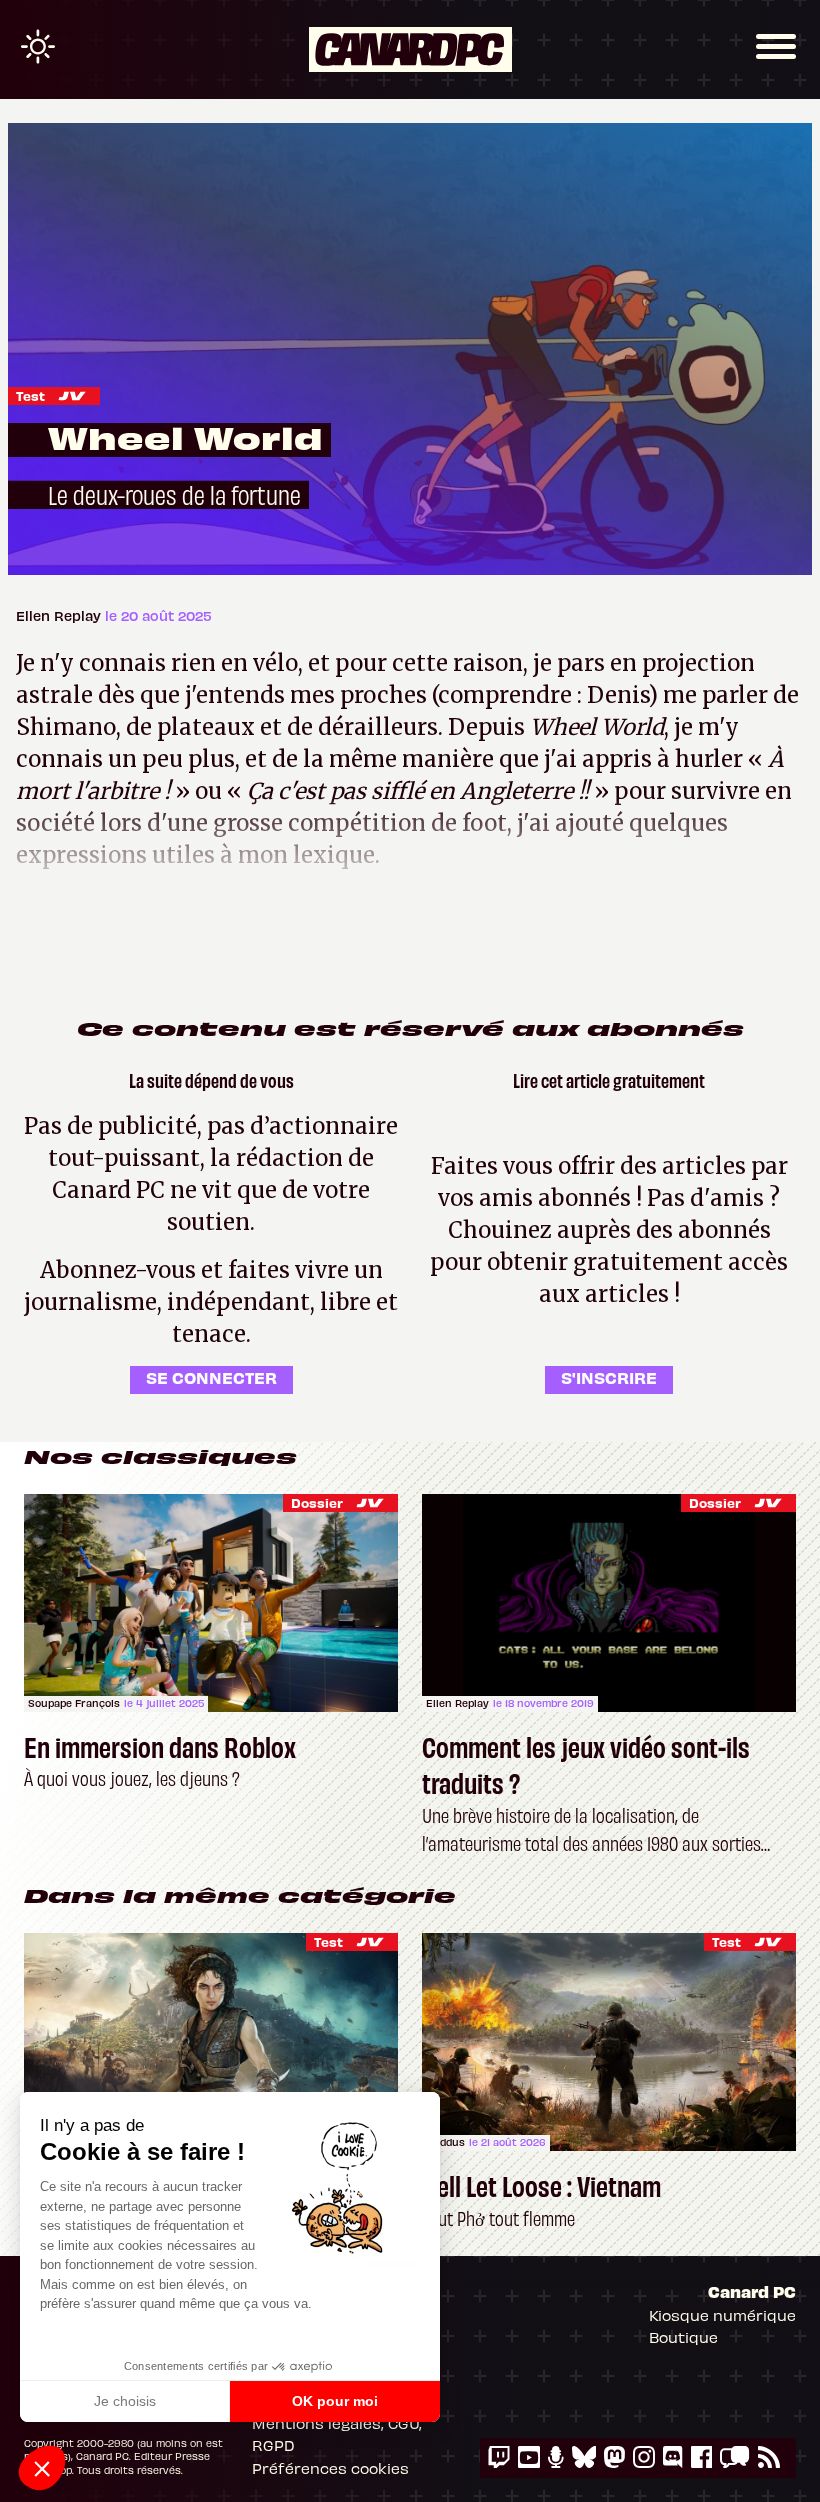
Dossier (317, 1502)
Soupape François (74, 1703)
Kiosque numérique (722, 2315)
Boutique (683, 2337)
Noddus (445, 2142)
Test (30, 395)
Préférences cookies (330, 2468)
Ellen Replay (60, 615)
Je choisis (125, 2401)
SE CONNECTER (211, 1377)
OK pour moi (335, 2401)
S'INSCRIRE (609, 1377)
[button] (42, 2468)
